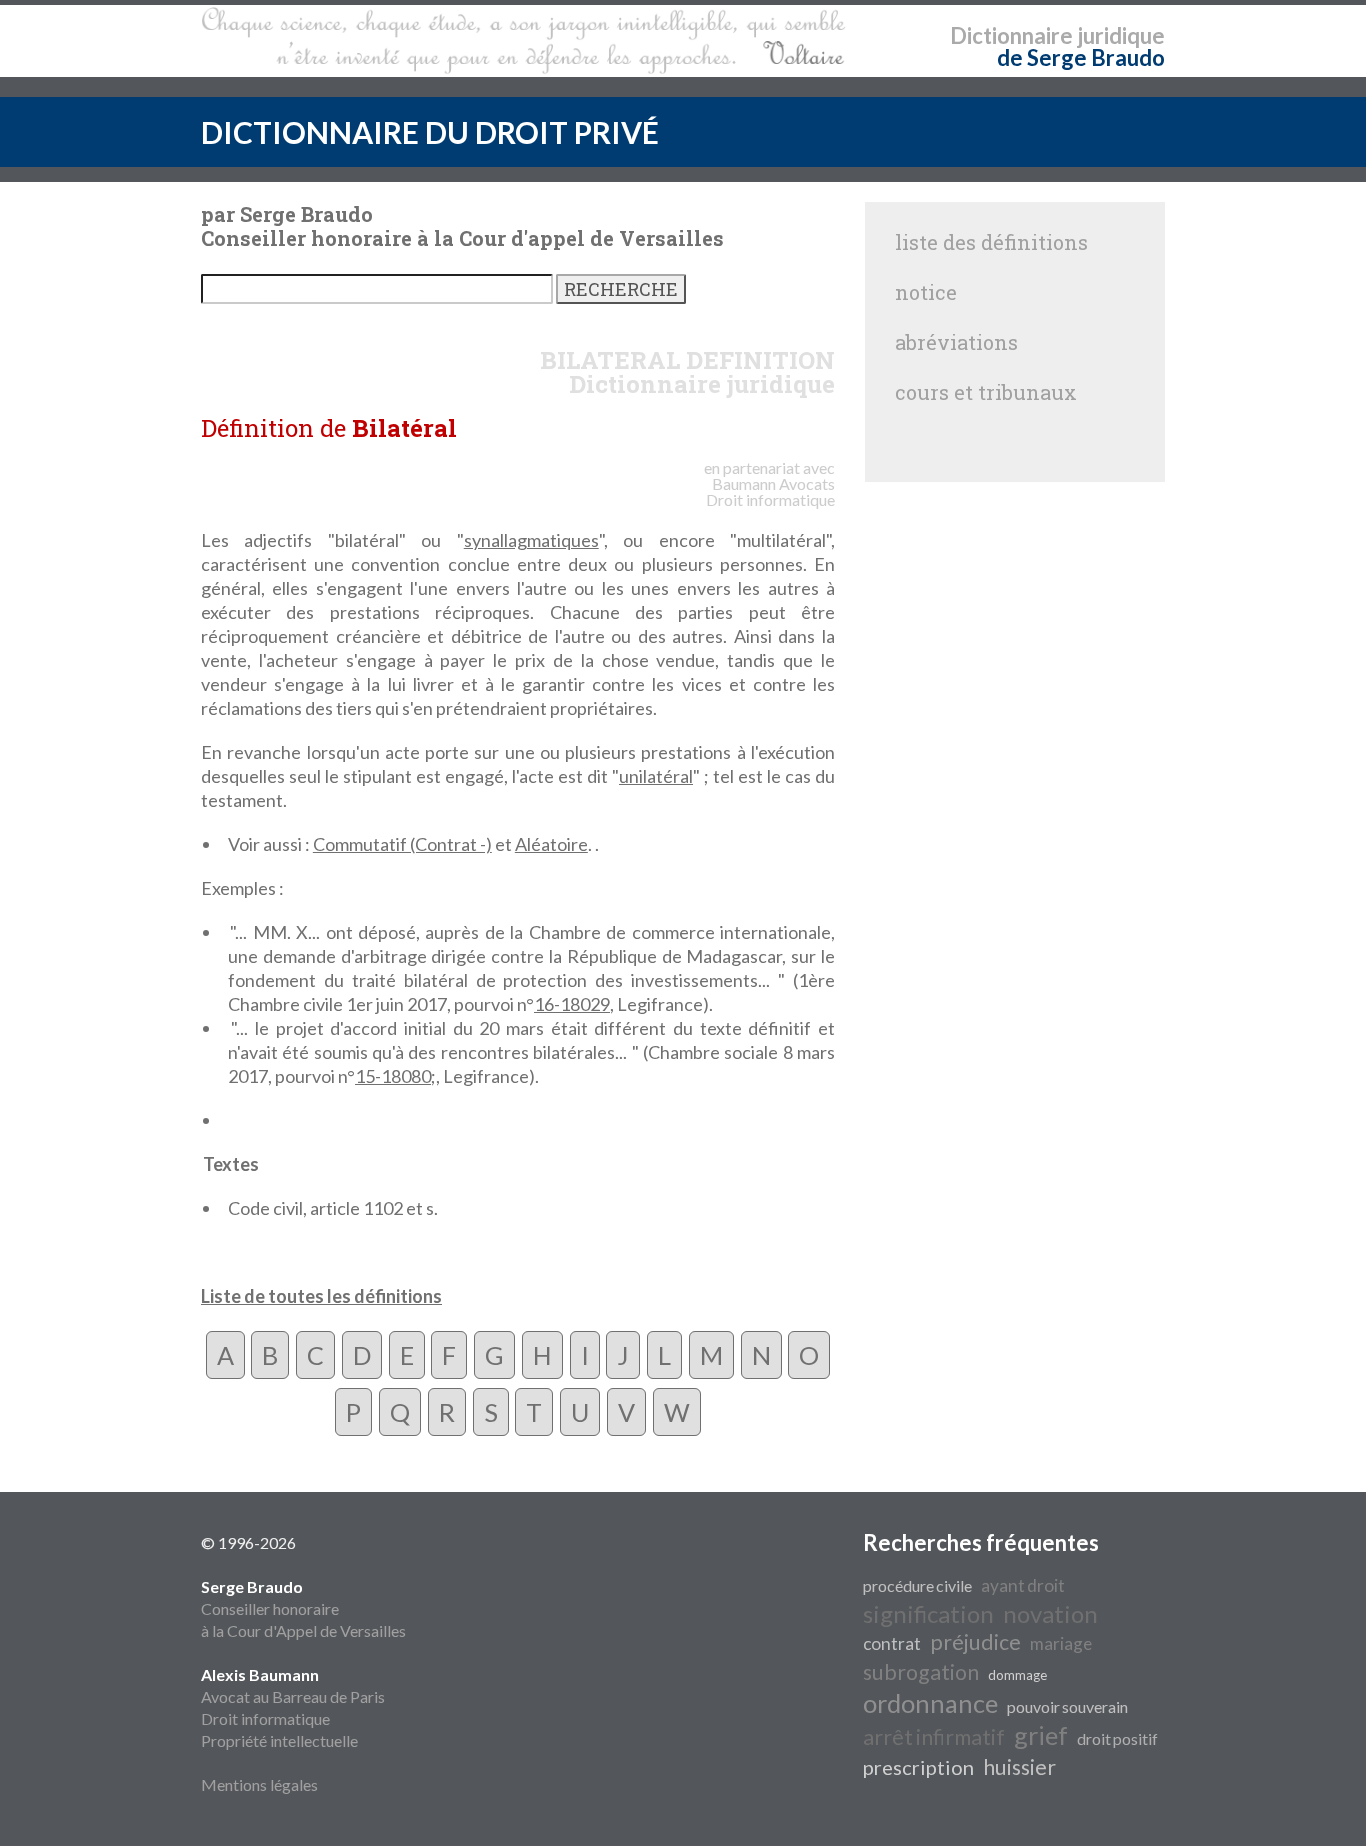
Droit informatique (265, 1718)
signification (928, 1613)
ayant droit (1023, 1585)
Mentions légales (259, 1784)
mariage (1061, 1643)
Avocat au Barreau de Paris (293, 1696)
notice (926, 292)
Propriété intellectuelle (279, 1740)
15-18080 (393, 1076)
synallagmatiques (531, 540)
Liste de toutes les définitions (321, 1296)
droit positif (1117, 1738)
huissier (1019, 1767)
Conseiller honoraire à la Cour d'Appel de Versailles (303, 1608)
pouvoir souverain (1067, 1706)
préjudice (975, 1642)
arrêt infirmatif (934, 1737)
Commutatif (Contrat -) (402, 844)
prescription (918, 1767)
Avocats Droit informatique (770, 491)
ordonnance (930, 1703)
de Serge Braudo (1081, 57)
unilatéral (656, 776)
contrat (892, 1643)
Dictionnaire (1011, 35)
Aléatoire (551, 844)
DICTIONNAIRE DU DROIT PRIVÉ (430, 132)
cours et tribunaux (986, 392)
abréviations (956, 342)
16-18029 (572, 1004)
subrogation (921, 1672)
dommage (1017, 1675)
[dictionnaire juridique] (523, 41)
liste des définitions (991, 242)
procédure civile (917, 1585)
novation (1050, 1613)
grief (1041, 1735)
